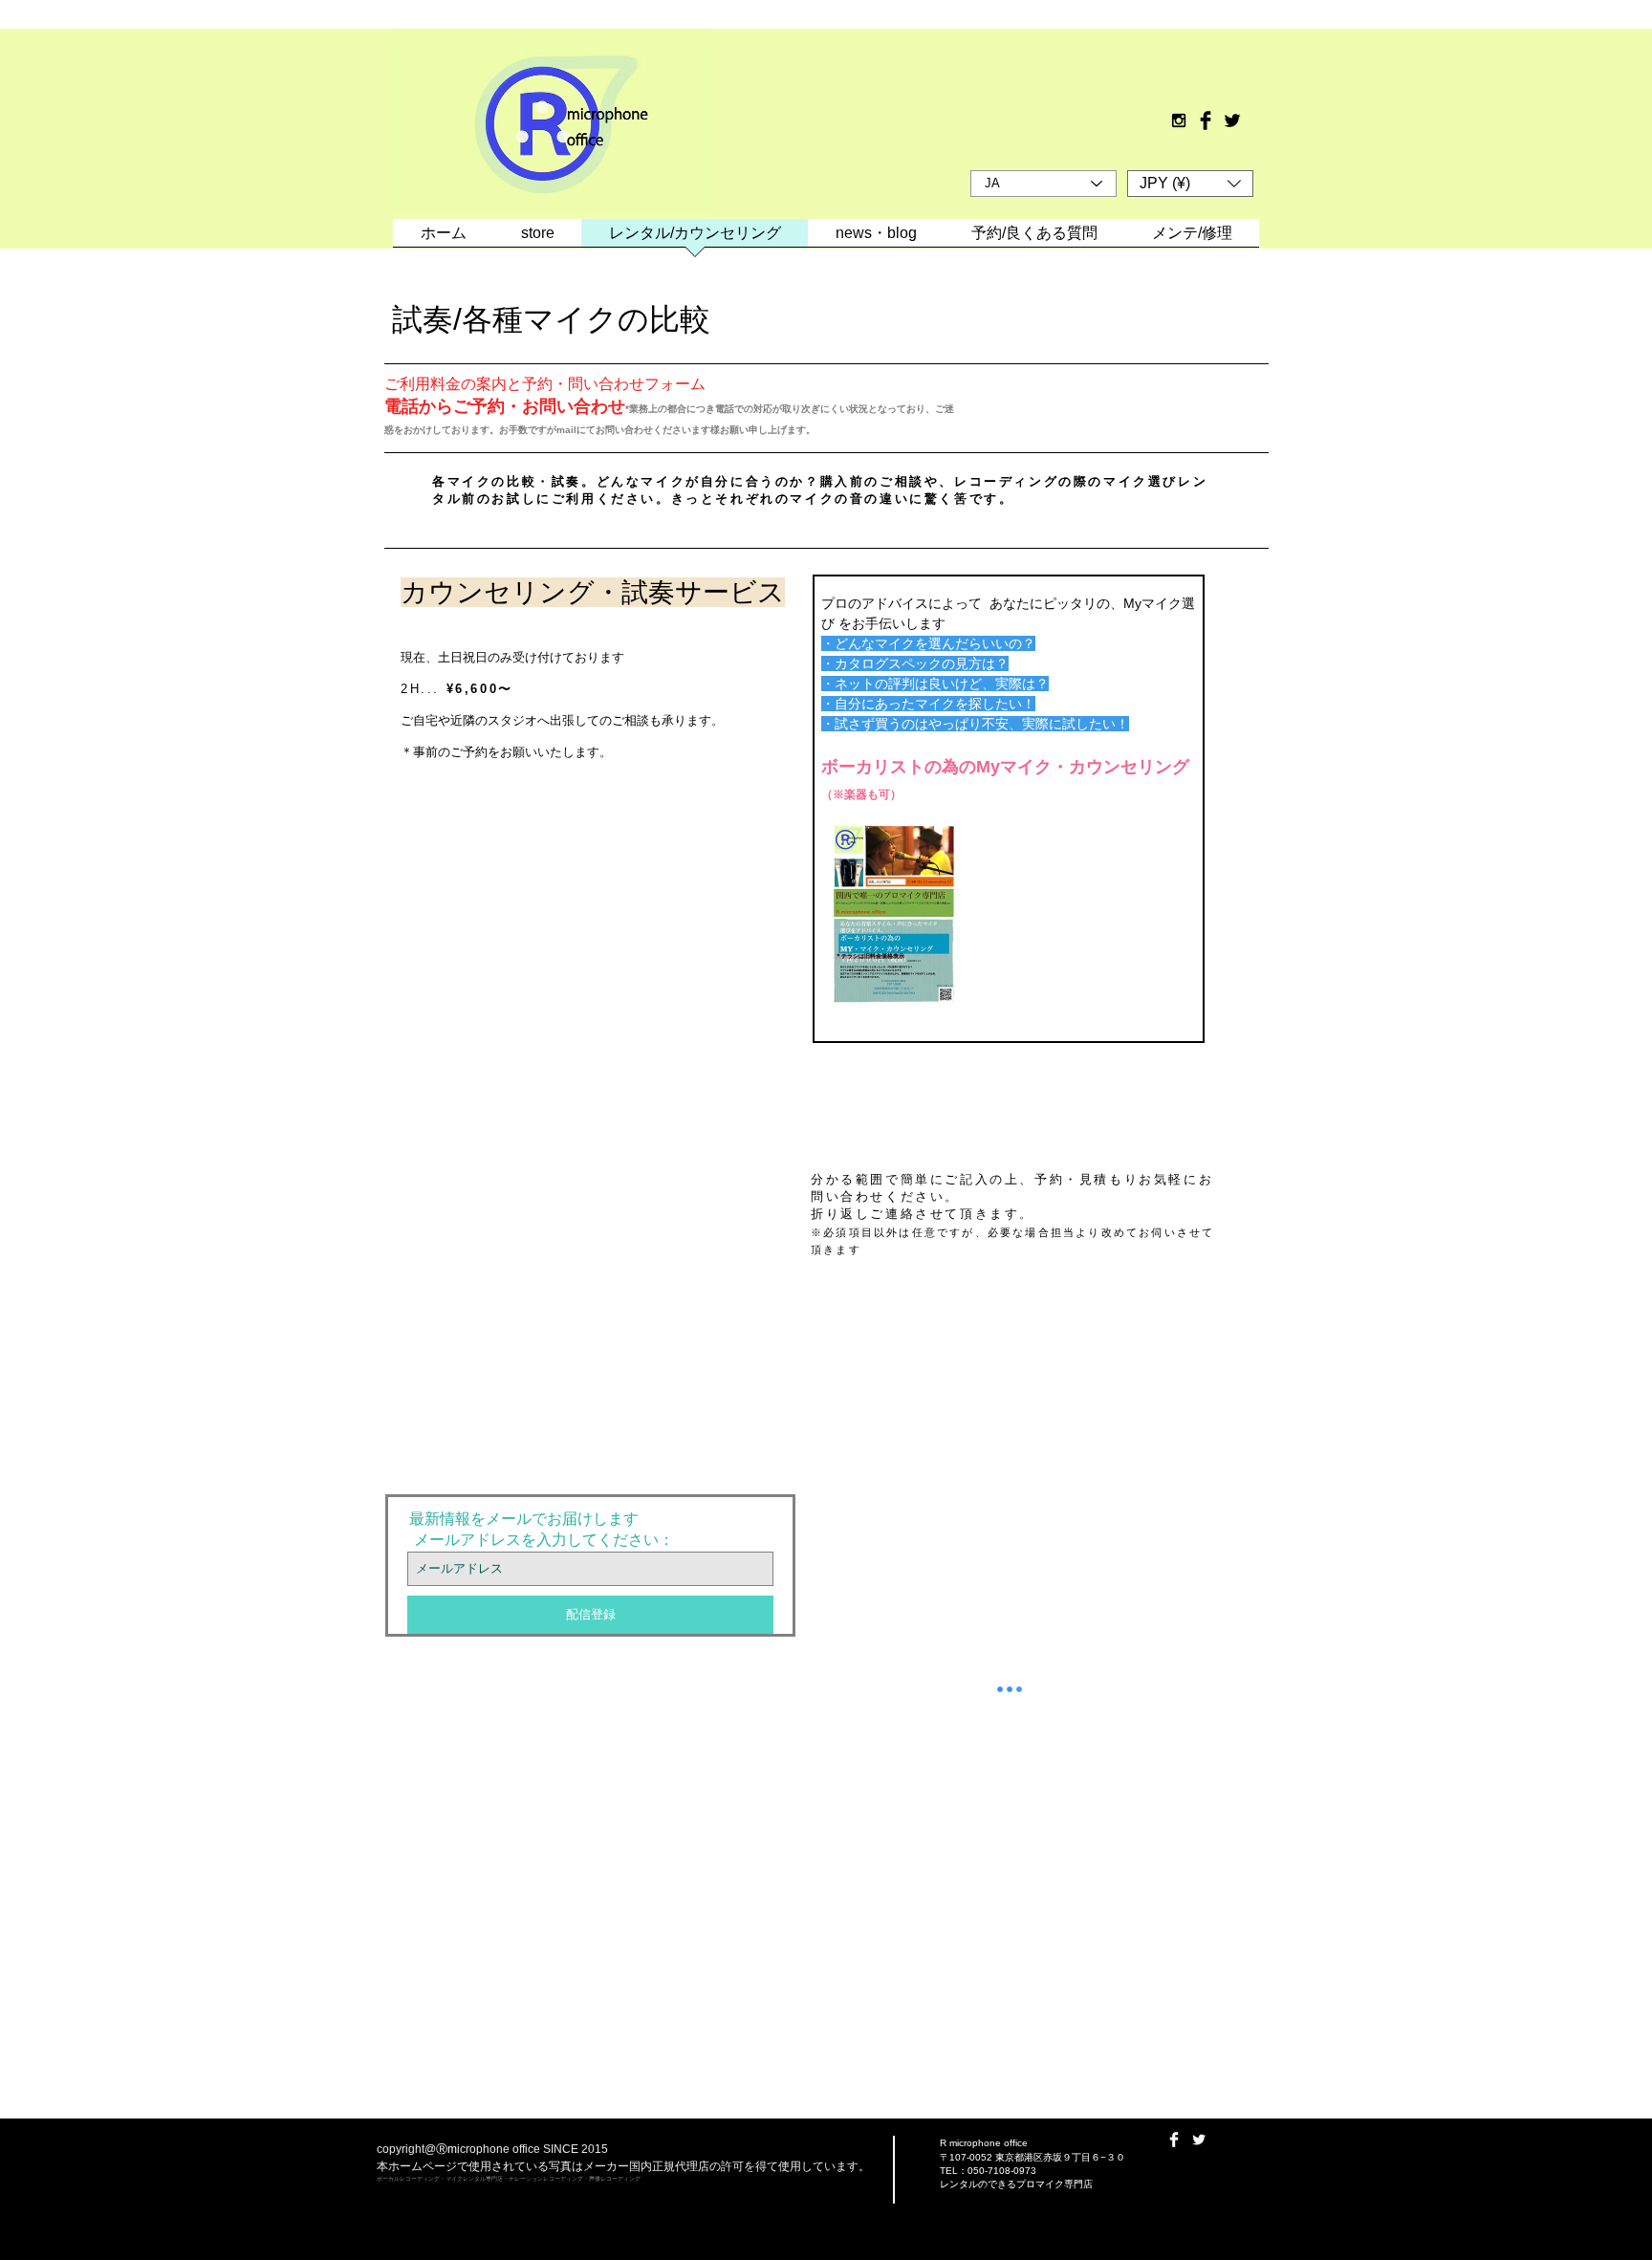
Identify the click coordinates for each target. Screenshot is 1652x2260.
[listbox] (1190, 184)
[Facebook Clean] (1174, 2140)
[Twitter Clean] (1199, 2140)
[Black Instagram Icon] (1179, 120)
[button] (1190, 184)
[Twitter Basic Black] (1232, 120)
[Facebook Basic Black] (1206, 120)
